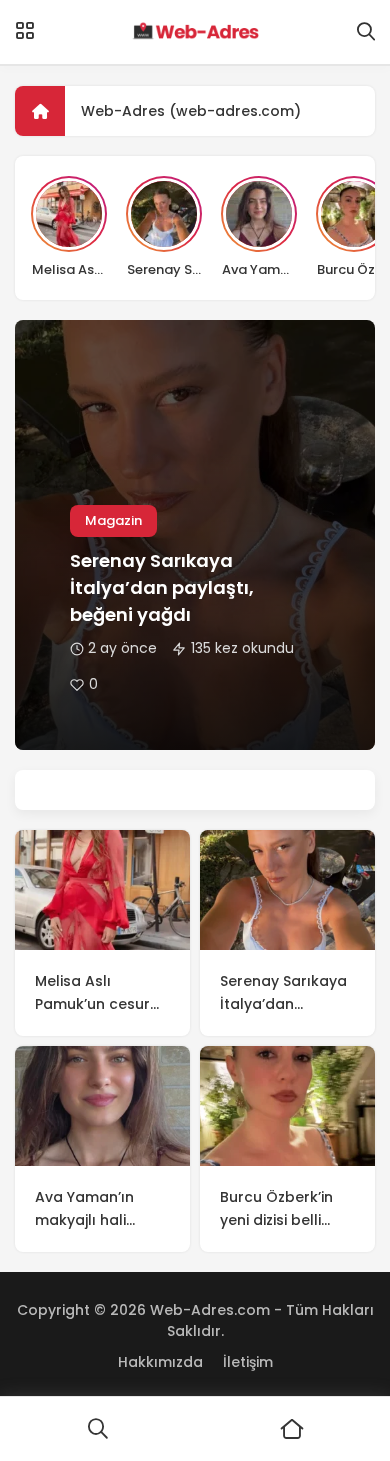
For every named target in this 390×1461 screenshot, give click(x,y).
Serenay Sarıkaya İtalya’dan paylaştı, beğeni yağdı (162, 587)
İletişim (248, 1362)
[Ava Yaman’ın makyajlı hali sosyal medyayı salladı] (102, 1106)
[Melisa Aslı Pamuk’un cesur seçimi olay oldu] (102, 890)
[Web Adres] (195, 32)
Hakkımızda (160, 1362)
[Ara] (97, 1429)
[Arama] (366, 32)
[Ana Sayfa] (292, 1429)
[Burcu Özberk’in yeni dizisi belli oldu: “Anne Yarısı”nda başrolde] (287, 1106)
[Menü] (25, 31)
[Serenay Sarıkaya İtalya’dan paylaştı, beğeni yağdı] (287, 890)
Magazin (113, 520)
